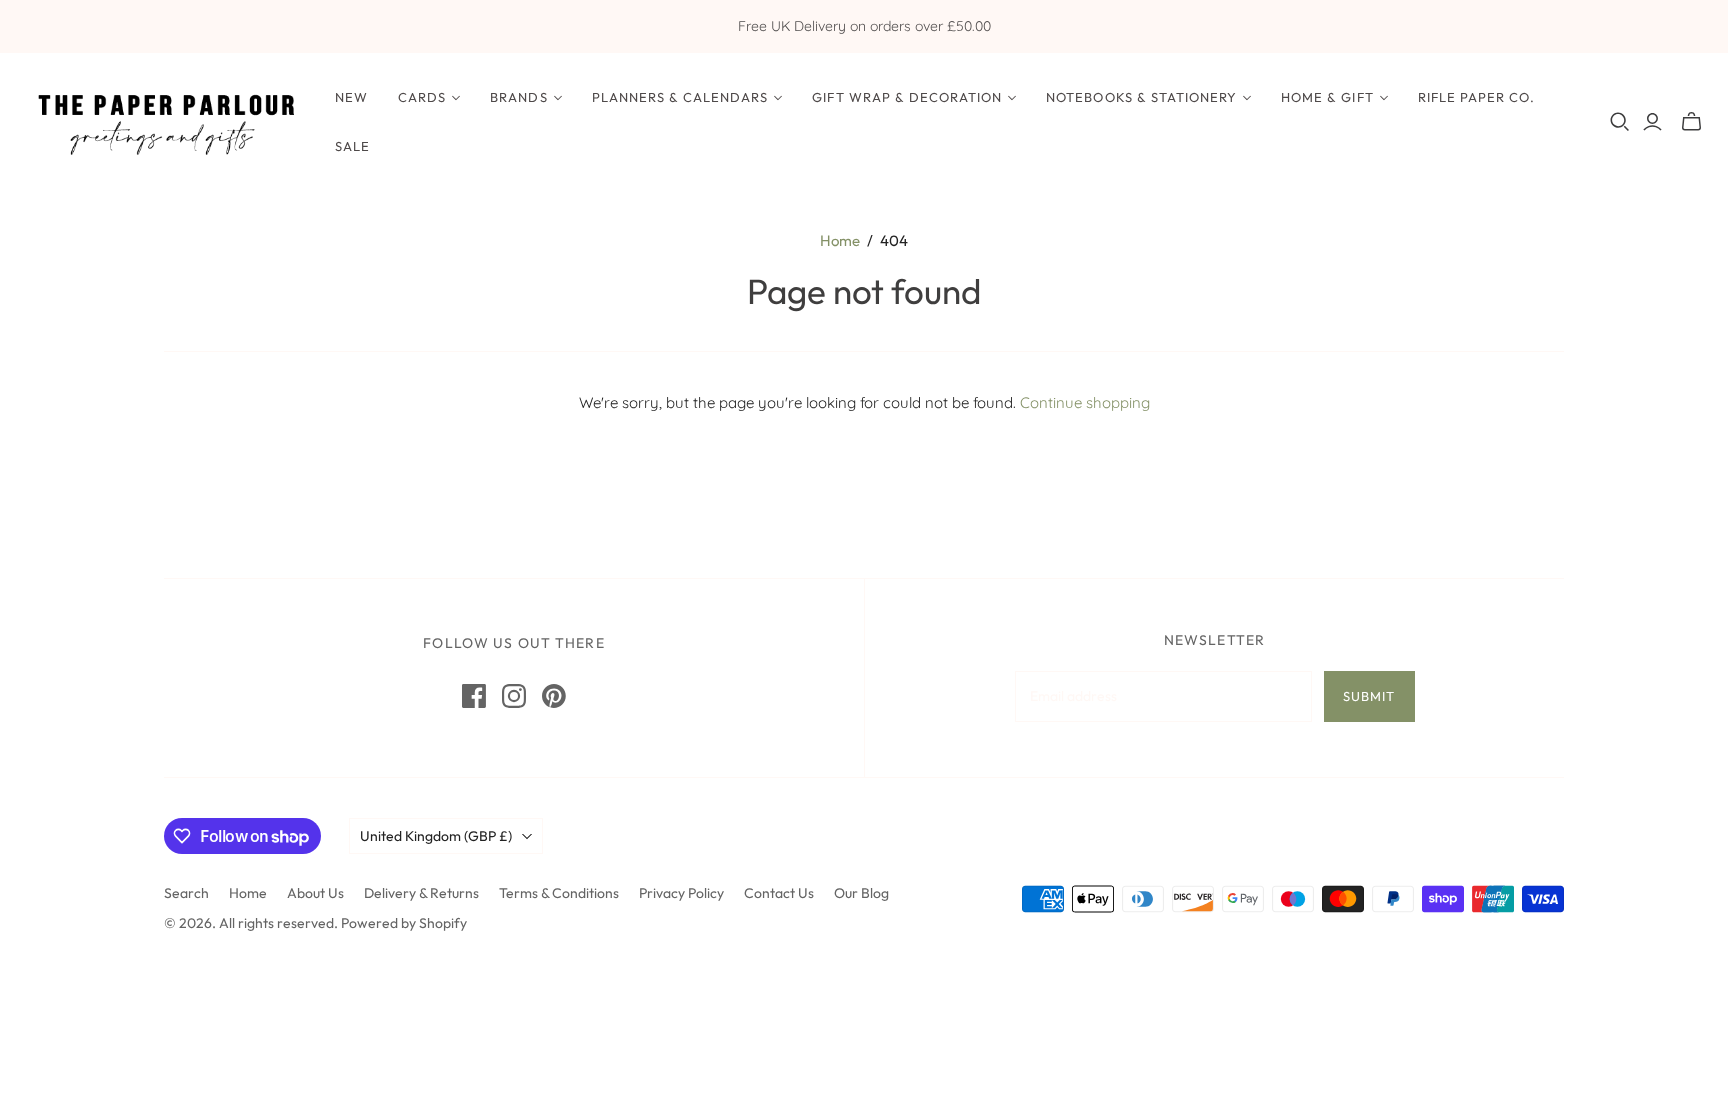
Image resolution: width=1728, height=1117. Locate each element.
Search (186, 893)
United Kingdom (436, 836)
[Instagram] (514, 696)
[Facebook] (474, 696)
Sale (352, 146)
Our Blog (861, 893)
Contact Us (779, 893)
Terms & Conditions (559, 893)
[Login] (1652, 122)
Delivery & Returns (421, 893)
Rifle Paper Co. (1477, 97)
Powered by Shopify (404, 923)
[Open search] (1620, 122)
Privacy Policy (681, 893)
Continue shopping (1085, 402)
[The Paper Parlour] (165, 121)
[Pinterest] (554, 696)
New (351, 97)
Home (840, 240)
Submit (1369, 696)
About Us (315, 893)
